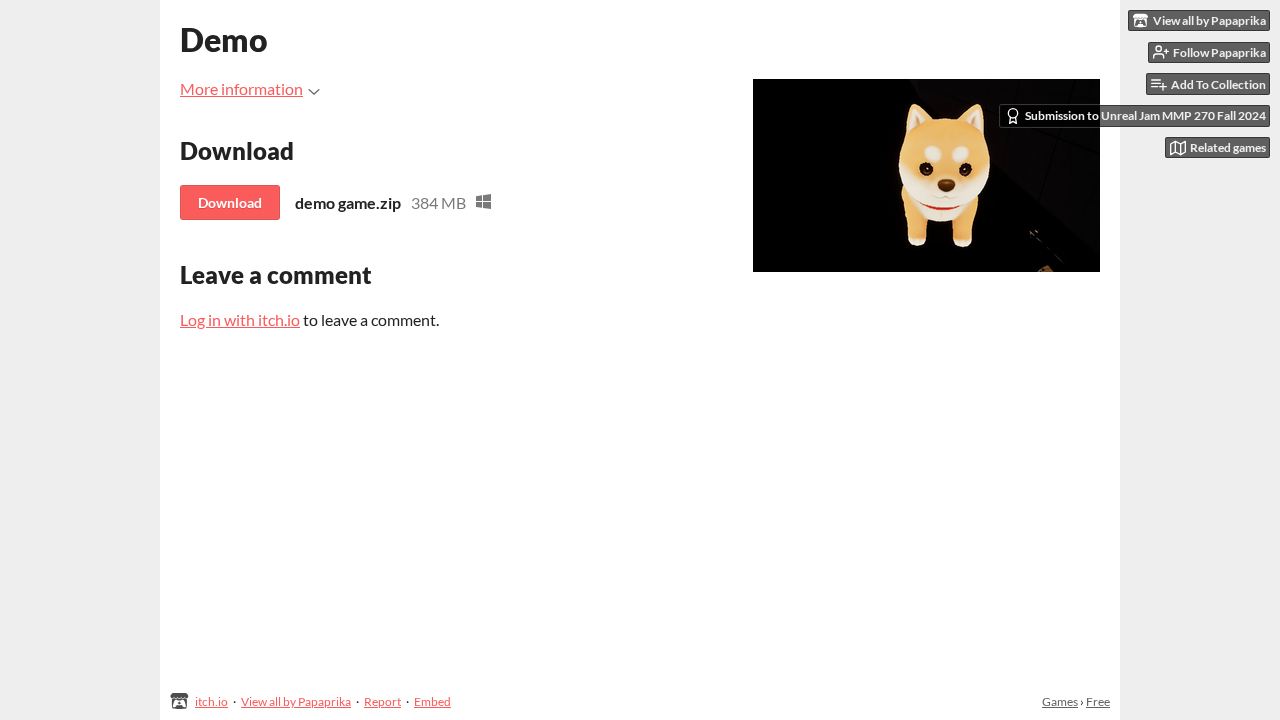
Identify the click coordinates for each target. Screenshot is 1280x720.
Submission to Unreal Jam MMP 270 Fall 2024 (1145, 115)
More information (241, 88)
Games (1060, 701)
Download (230, 202)
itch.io (211, 701)
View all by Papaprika (296, 701)
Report (382, 701)
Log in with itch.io (240, 319)
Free (1098, 701)
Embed (432, 701)
